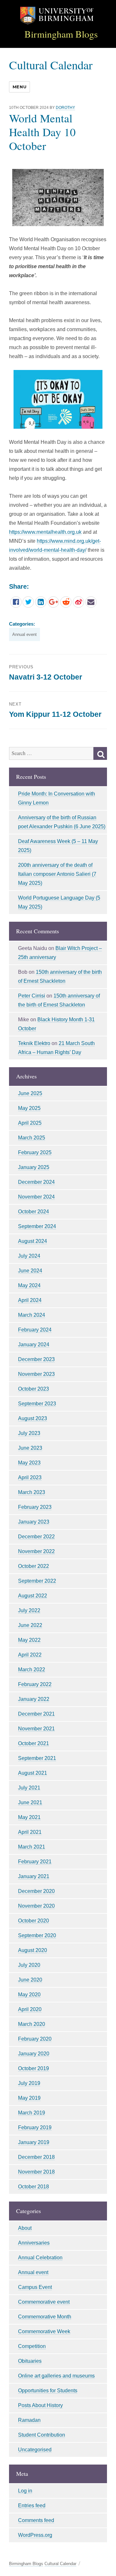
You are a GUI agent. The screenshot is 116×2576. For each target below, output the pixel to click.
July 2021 (29, 1788)
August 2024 (33, 1241)
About (25, 2228)
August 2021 (33, 1773)
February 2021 (35, 1862)
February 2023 (35, 1507)
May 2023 (29, 1463)
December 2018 (36, 2157)
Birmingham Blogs (61, 34)
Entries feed (32, 2506)
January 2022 (34, 1699)
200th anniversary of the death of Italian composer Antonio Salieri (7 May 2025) (57, 874)
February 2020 (35, 2039)
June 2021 (30, 1802)
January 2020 (34, 2054)
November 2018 (36, 2172)
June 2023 (30, 1448)
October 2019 (34, 2068)
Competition (32, 2346)
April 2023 (30, 1477)
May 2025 (29, 1108)
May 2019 (29, 2098)
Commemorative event (44, 2302)
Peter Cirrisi (32, 996)
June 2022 (30, 1625)
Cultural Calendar (51, 65)
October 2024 (34, 1212)
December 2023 (36, 1359)
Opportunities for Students (48, 2391)
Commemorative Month (45, 2317)
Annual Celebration (40, 2258)
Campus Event (35, 2287)
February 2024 (35, 1330)
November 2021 (36, 1729)
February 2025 (35, 1152)
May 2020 (29, 1995)
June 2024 (30, 1271)
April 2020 (30, 2009)
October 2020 (34, 1921)
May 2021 (29, 1817)
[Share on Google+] (53, 602)
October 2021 (34, 1743)
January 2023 (34, 1522)
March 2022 (32, 1670)
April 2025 (30, 1123)
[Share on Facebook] (16, 602)
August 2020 (33, 1950)
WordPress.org (35, 2535)
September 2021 (37, 1758)
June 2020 (30, 1980)
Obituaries (30, 2361)
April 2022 (30, 1655)
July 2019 (29, 2083)
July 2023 (29, 1433)
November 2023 (36, 1374)
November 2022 (36, 1551)
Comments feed (36, 2520)
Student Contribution (42, 2435)
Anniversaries (34, 2243)
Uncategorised (35, 2450)
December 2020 (36, 1891)
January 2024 (34, 1345)
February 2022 (35, 1684)
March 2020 (32, 2024)
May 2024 (29, 1285)
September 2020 (37, 1935)
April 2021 (30, 1832)
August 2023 (33, 1418)
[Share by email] (91, 602)
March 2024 (32, 1315)
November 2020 (36, 1906)
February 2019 (35, 2128)
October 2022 (34, 1566)
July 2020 (29, 1965)
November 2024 (36, 1197)
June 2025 (30, 1093)
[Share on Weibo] (78, 602)
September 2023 (37, 1404)
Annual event (24, 634)
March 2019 (32, 2113)
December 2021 (36, 1714)
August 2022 (33, 1596)
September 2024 (37, 1226)
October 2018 (34, 2187)
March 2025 (32, 1138)
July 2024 (29, 1256)
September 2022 (37, 1581)
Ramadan (29, 2420)
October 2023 (34, 1389)
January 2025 (34, 1167)
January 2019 (34, 2142)
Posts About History (40, 2405)
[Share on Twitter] (28, 602)
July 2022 (29, 1610)
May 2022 (29, 1640)
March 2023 (32, 1492)
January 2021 (34, 1876)
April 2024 (30, 1300)
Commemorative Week (44, 2331)
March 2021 (32, 1847)
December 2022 (36, 1537)
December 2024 (36, 1182)
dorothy (65, 108)
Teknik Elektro (34, 1043)
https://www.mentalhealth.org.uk (45, 532)
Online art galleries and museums (56, 2376)
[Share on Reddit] (66, 602)
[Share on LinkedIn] (41, 602)
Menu (19, 87)
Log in (25, 2491)
